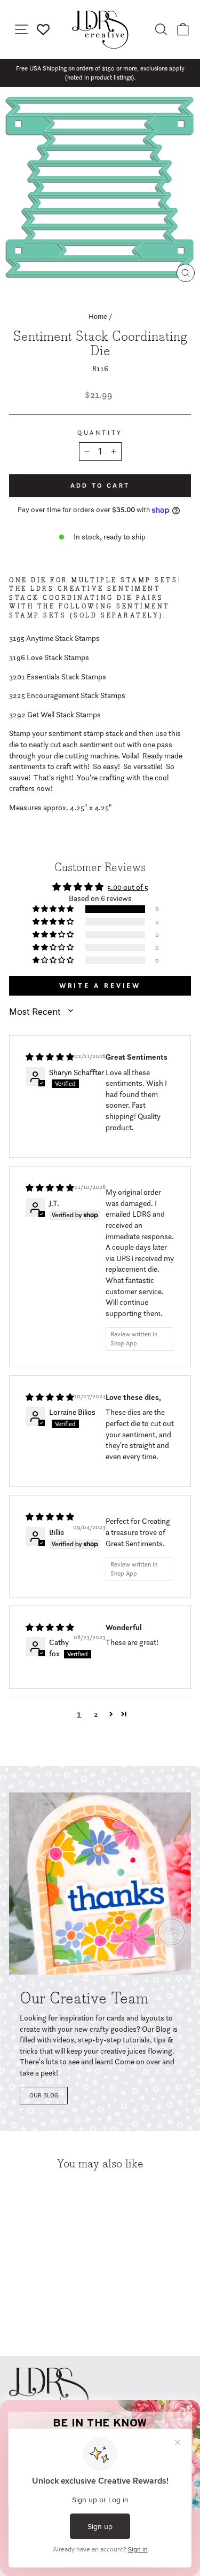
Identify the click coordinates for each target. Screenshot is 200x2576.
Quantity (100, 433)
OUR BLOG (44, 2095)
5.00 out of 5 (128, 887)
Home (98, 316)
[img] (50, 1057)
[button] (54, 909)
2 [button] (96, 1714)
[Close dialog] (191, 2409)
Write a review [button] (100, 986)
